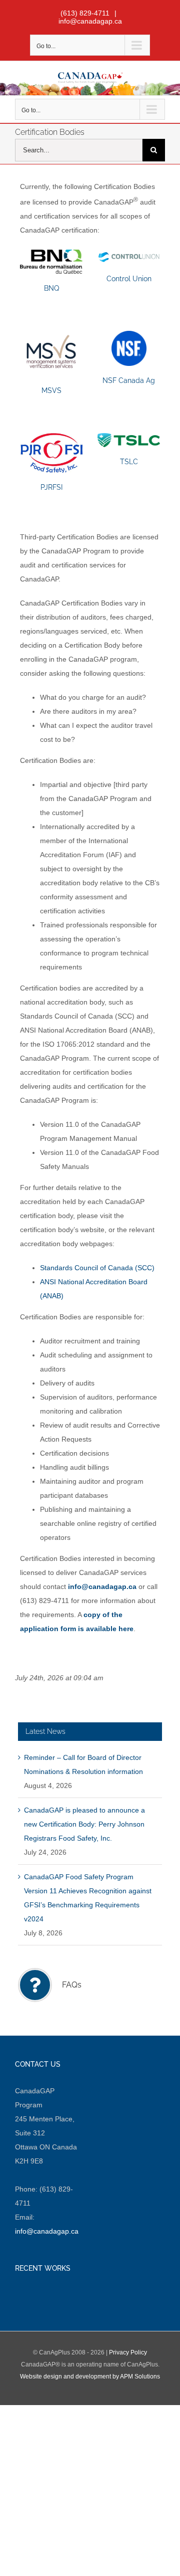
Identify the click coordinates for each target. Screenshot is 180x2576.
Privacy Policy (128, 2352)
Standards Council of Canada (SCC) (97, 1268)
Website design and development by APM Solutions (90, 2376)
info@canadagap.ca (90, 21)
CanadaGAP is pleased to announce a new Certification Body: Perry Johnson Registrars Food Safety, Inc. (84, 1824)
